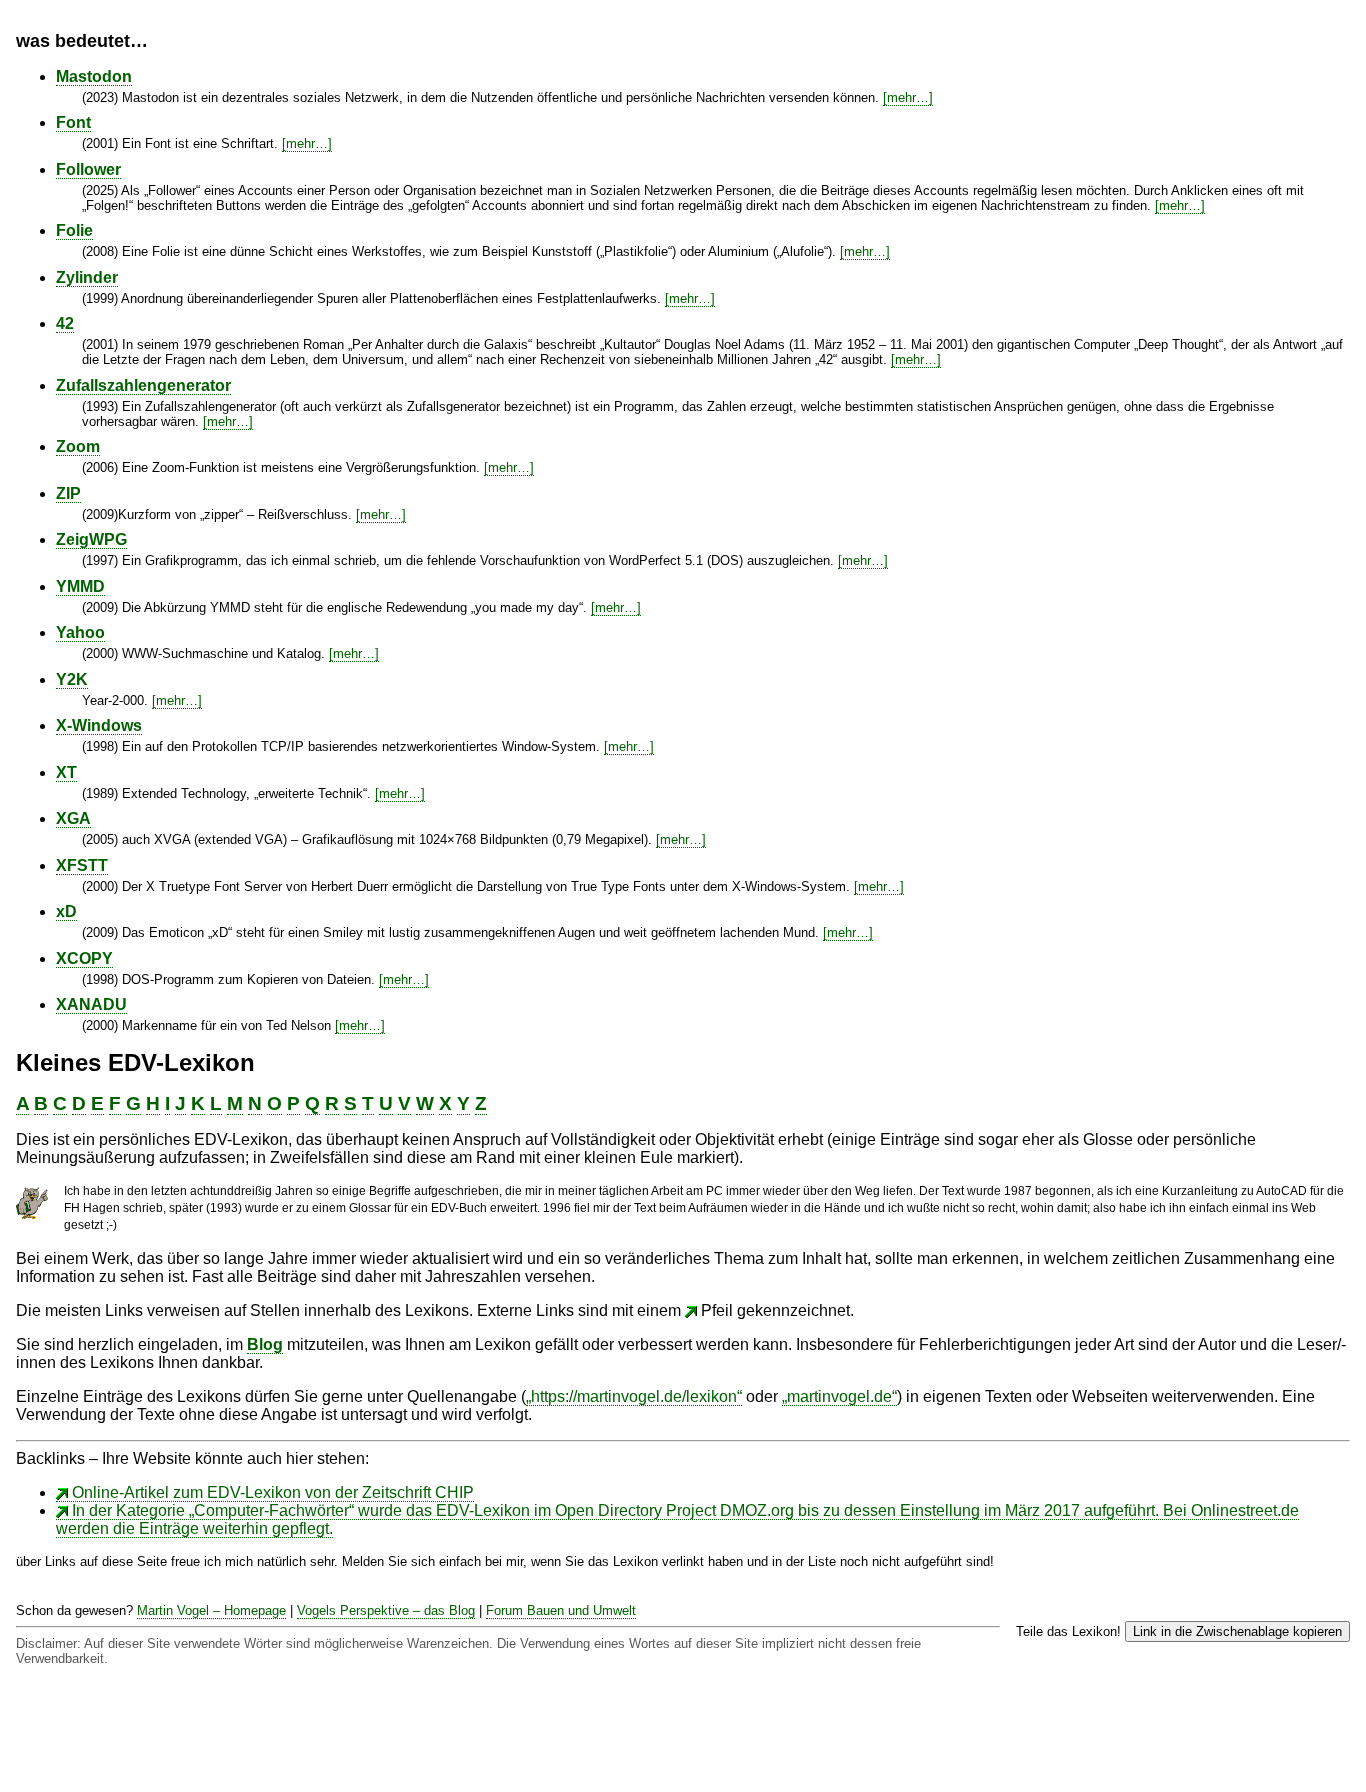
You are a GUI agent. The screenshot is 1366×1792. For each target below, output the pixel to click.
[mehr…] (908, 97)
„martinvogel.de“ (839, 1396)
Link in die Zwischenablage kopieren (1237, 1631)
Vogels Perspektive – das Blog (386, 1610)
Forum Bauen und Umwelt (561, 1610)
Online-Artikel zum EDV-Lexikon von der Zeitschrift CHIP (273, 1492)
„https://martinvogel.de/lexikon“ (634, 1396)
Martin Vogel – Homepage (211, 1610)
